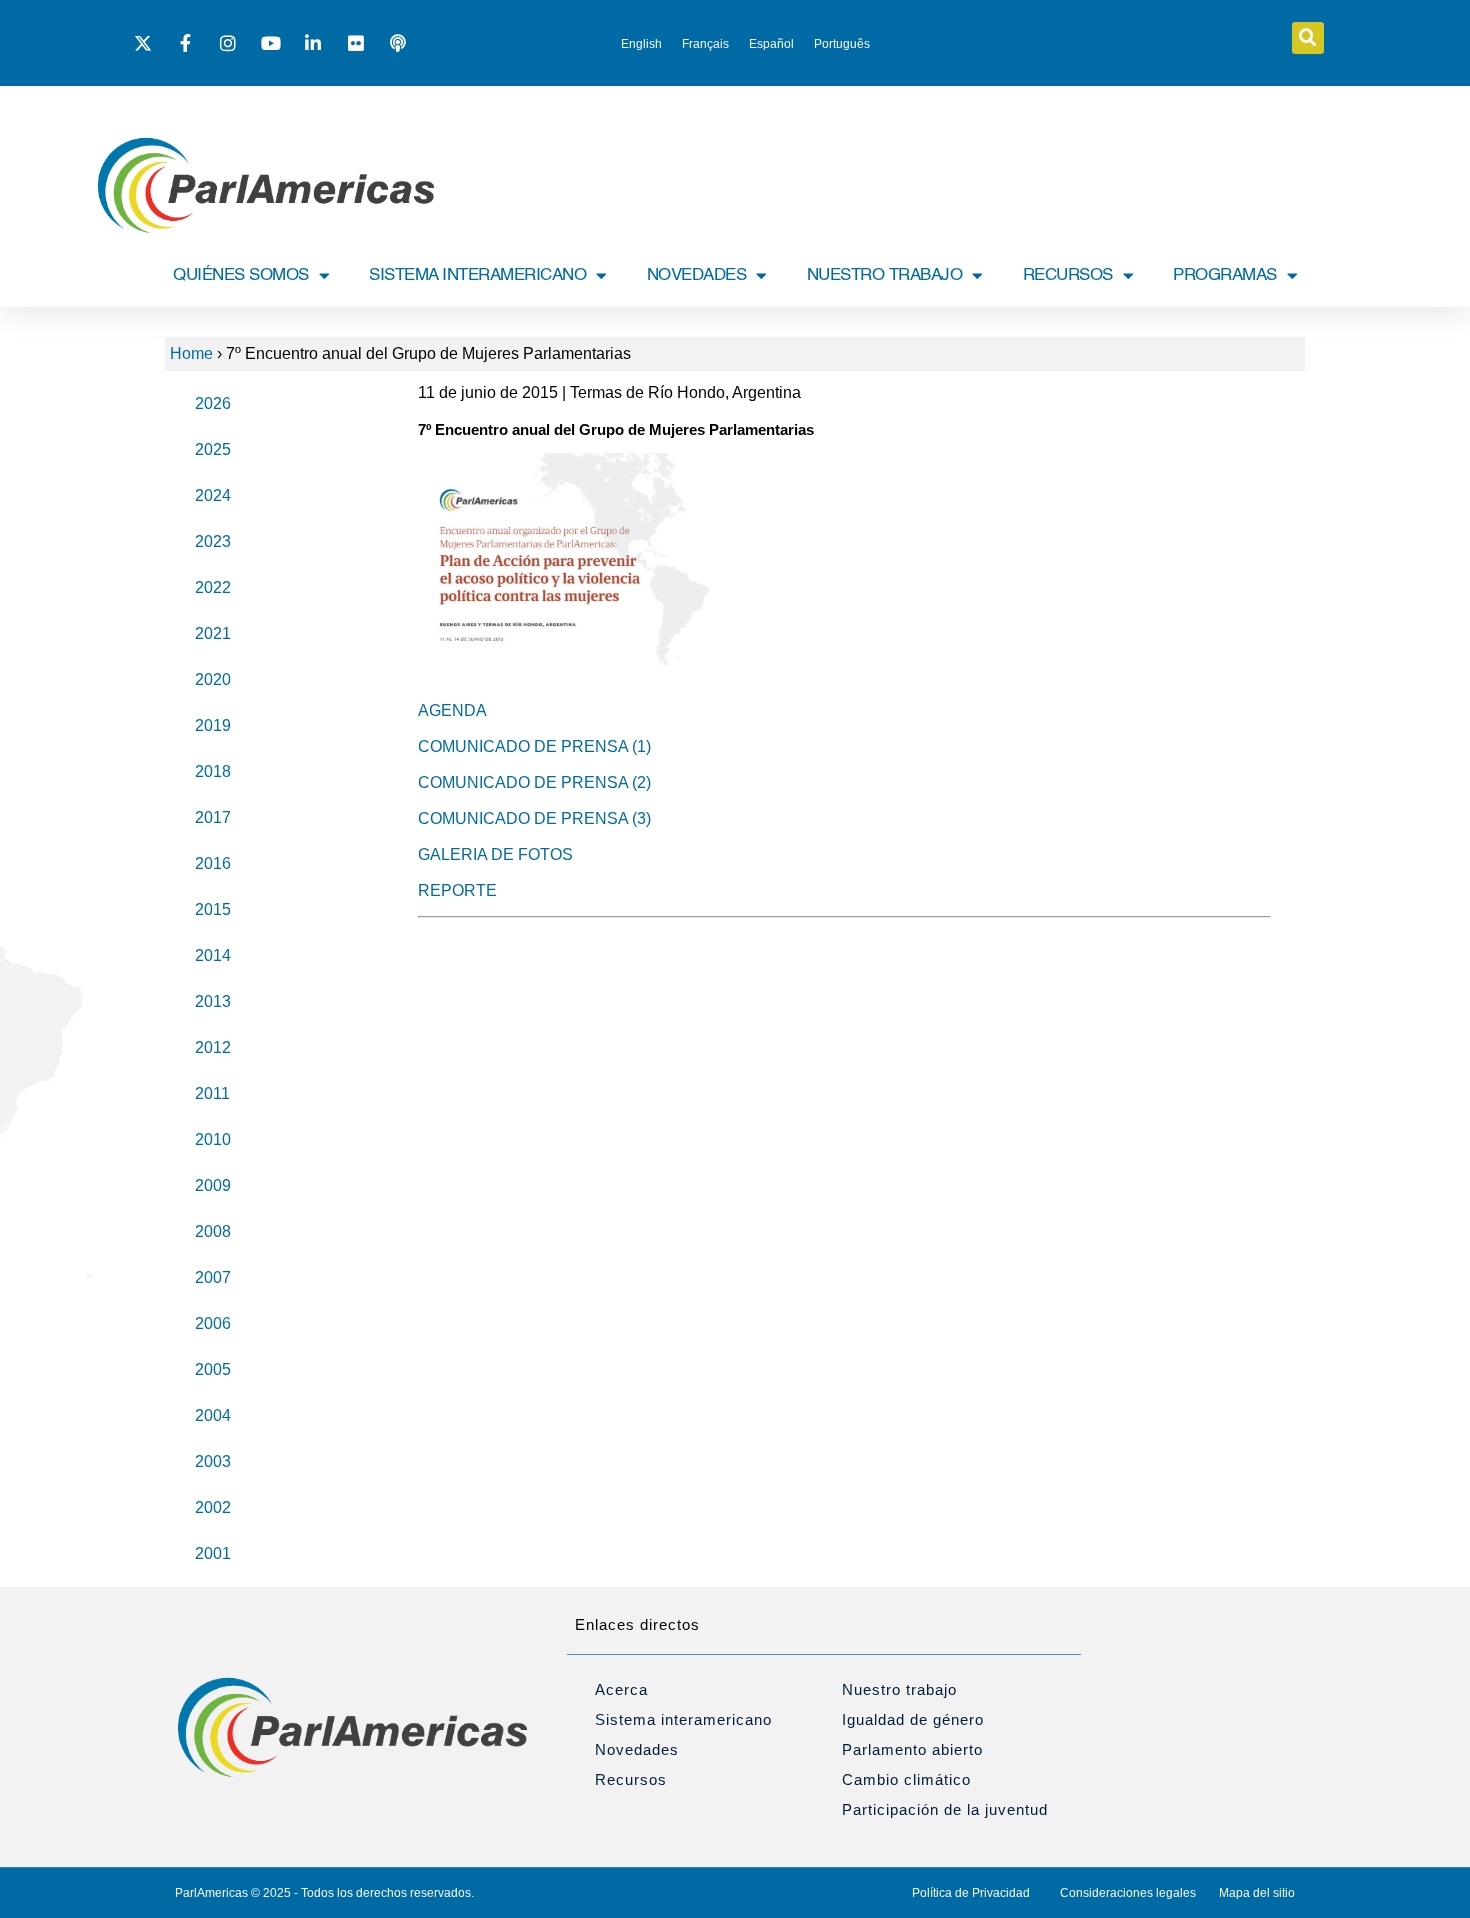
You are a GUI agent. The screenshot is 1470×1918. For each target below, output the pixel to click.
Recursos (631, 1779)
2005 (213, 1369)
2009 (213, 1185)
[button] (1308, 38)
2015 (213, 909)
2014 (213, 955)
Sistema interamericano (683, 1719)
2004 (213, 1415)
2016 (213, 863)
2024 (213, 495)
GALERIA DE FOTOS (495, 854)
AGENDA (452, 710)
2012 (213, 1047)
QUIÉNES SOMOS (241, 275)
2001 (213, 1553)
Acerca (621, 1689)
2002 (213, 1507)
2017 (213, 817)
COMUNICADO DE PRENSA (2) (534, 782)
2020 (213, 679)
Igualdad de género (913, 1719)
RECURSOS (1068, 275)
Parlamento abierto (912, 1749)
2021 (213, 633)
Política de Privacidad (971, 1893)
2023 (213, 541)
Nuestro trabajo (899, 1689)
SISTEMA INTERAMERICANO (477, 275)
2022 (213, 587)
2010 (213, 1139)
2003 (213, 1461)
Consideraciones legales (1128, 1893)
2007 (213, 1277)
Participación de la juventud (945, 1809)
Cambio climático (906, 1779)
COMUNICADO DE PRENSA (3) (534, 818)
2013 (213, 1001)
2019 (213, 725)
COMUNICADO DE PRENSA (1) (534, 746)
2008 (213, 1231)
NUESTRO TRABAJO (885, 275)
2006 (213, 1323)
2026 (213, 403)
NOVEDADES (697, 275)
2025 (213, 449)
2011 (212, 1093)
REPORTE (457, 890)
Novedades (637, 1749)
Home (191, 353)
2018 (213, 771)
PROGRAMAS (1225, 275)
